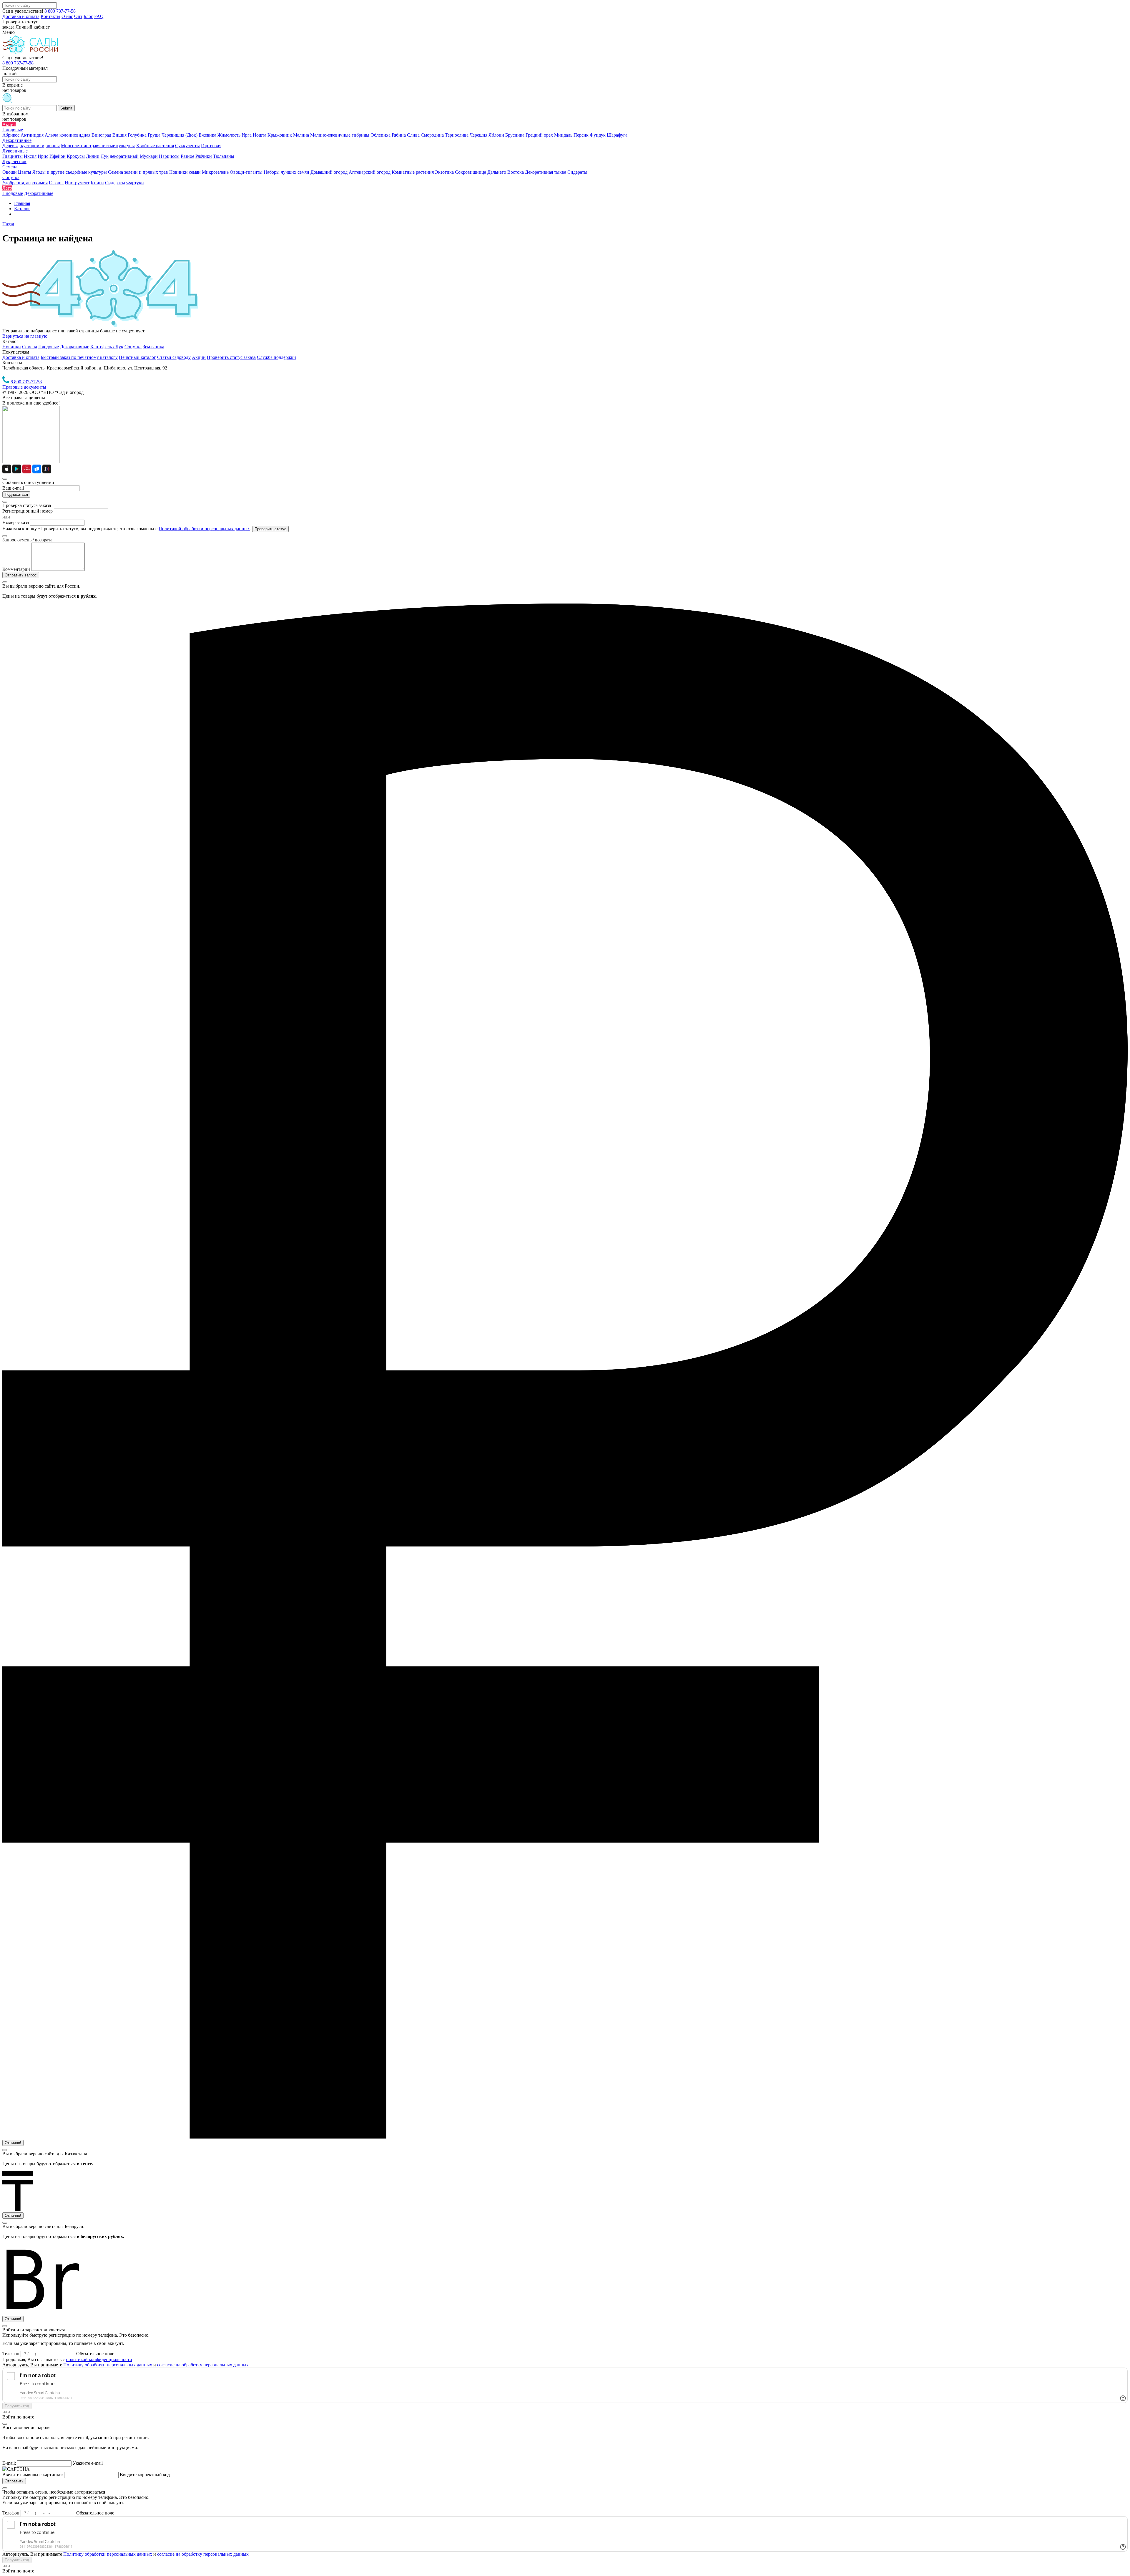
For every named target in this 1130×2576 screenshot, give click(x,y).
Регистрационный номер (28, 511)
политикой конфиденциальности (99, 2359)
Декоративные (75, 347)
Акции (199, 357)
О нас (67, 16)
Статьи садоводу (174, 357)
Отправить (14, 2481)
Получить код (17, 2406)
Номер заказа (16, 522)
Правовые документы (24, 387)
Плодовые (49, 347)
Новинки (12, 347)
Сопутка (133, 347)
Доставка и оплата (21, 16)
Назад (8, 224)
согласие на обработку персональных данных (203, 2365)
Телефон (11, 2354)
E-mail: (9, 2463)
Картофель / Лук (107, 347)
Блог (88, 16)
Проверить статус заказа (231, 357)
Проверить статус (270, 529)
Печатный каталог (137, 357)
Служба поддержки (276, 357)
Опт (78, 16)
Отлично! (13, 2143)
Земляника (153, 347)
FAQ (99, 16)
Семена (30, 347)
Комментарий (16, 569)
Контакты (50, 16)
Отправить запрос (21, 575)
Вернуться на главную (25, 336)
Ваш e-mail (13, 488)
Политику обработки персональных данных (108, 2365)
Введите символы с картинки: (33, 2475)
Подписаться (16, 494)
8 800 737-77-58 (60, 11)
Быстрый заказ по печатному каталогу (79, 357)
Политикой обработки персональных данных (204, 529)
